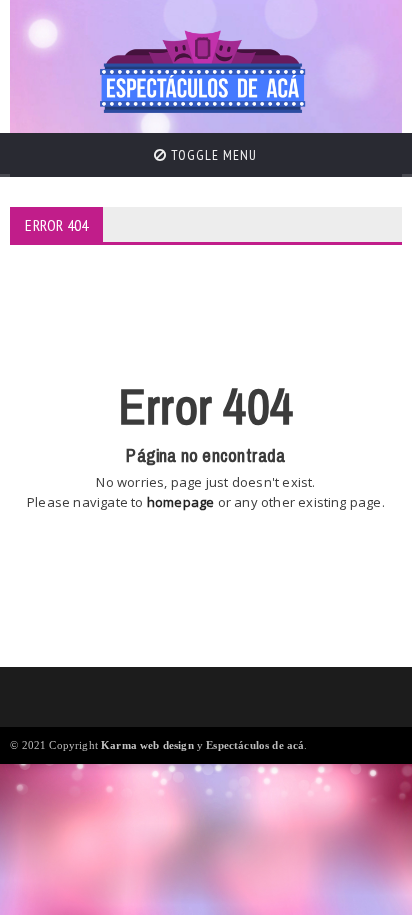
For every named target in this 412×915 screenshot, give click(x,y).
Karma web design (147, 745)
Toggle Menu (212, 155)
